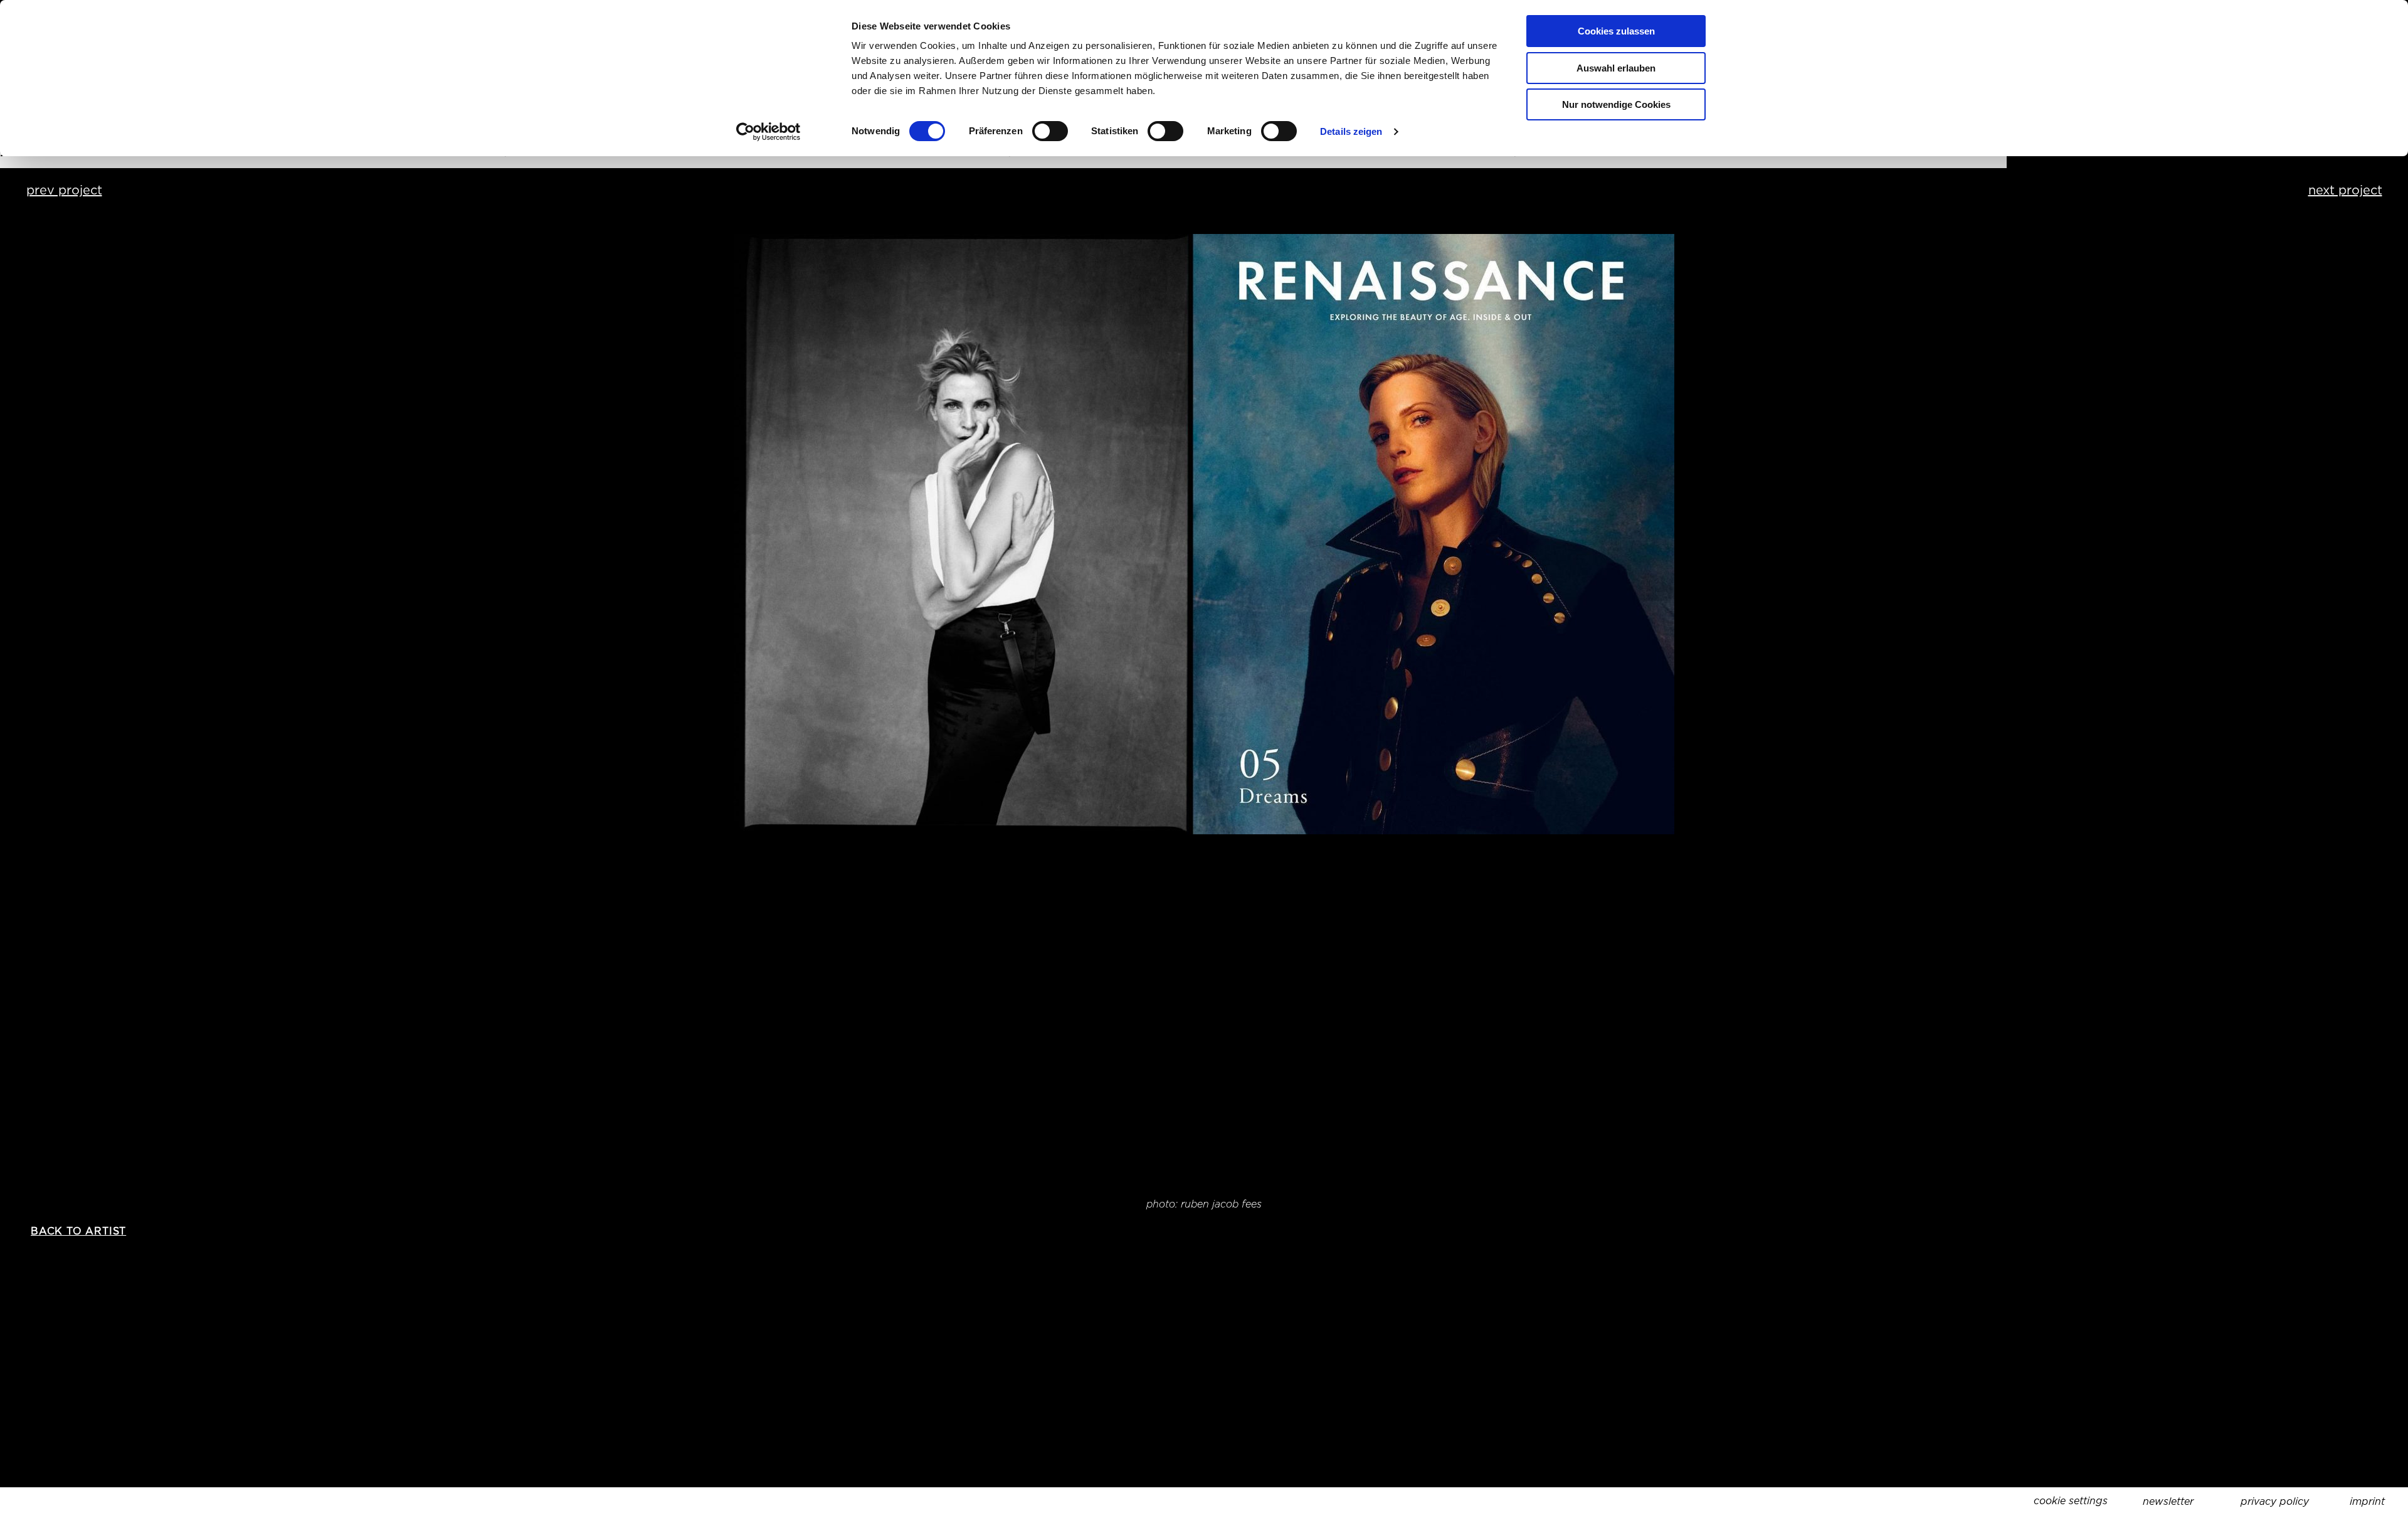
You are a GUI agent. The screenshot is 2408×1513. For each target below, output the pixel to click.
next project (2345, 190)
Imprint (2367, 1501)
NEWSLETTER (2168, 1501)
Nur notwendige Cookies (1616, 104)
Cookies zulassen (1616, 31)
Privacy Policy (2275, 1501)
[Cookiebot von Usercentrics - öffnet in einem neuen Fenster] (768, 132)
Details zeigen (1351, 131)
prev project (64, 190)
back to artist (78, 1231)
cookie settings (2071, 1501)
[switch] (1050, 131)
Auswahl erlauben (1616, 68)
